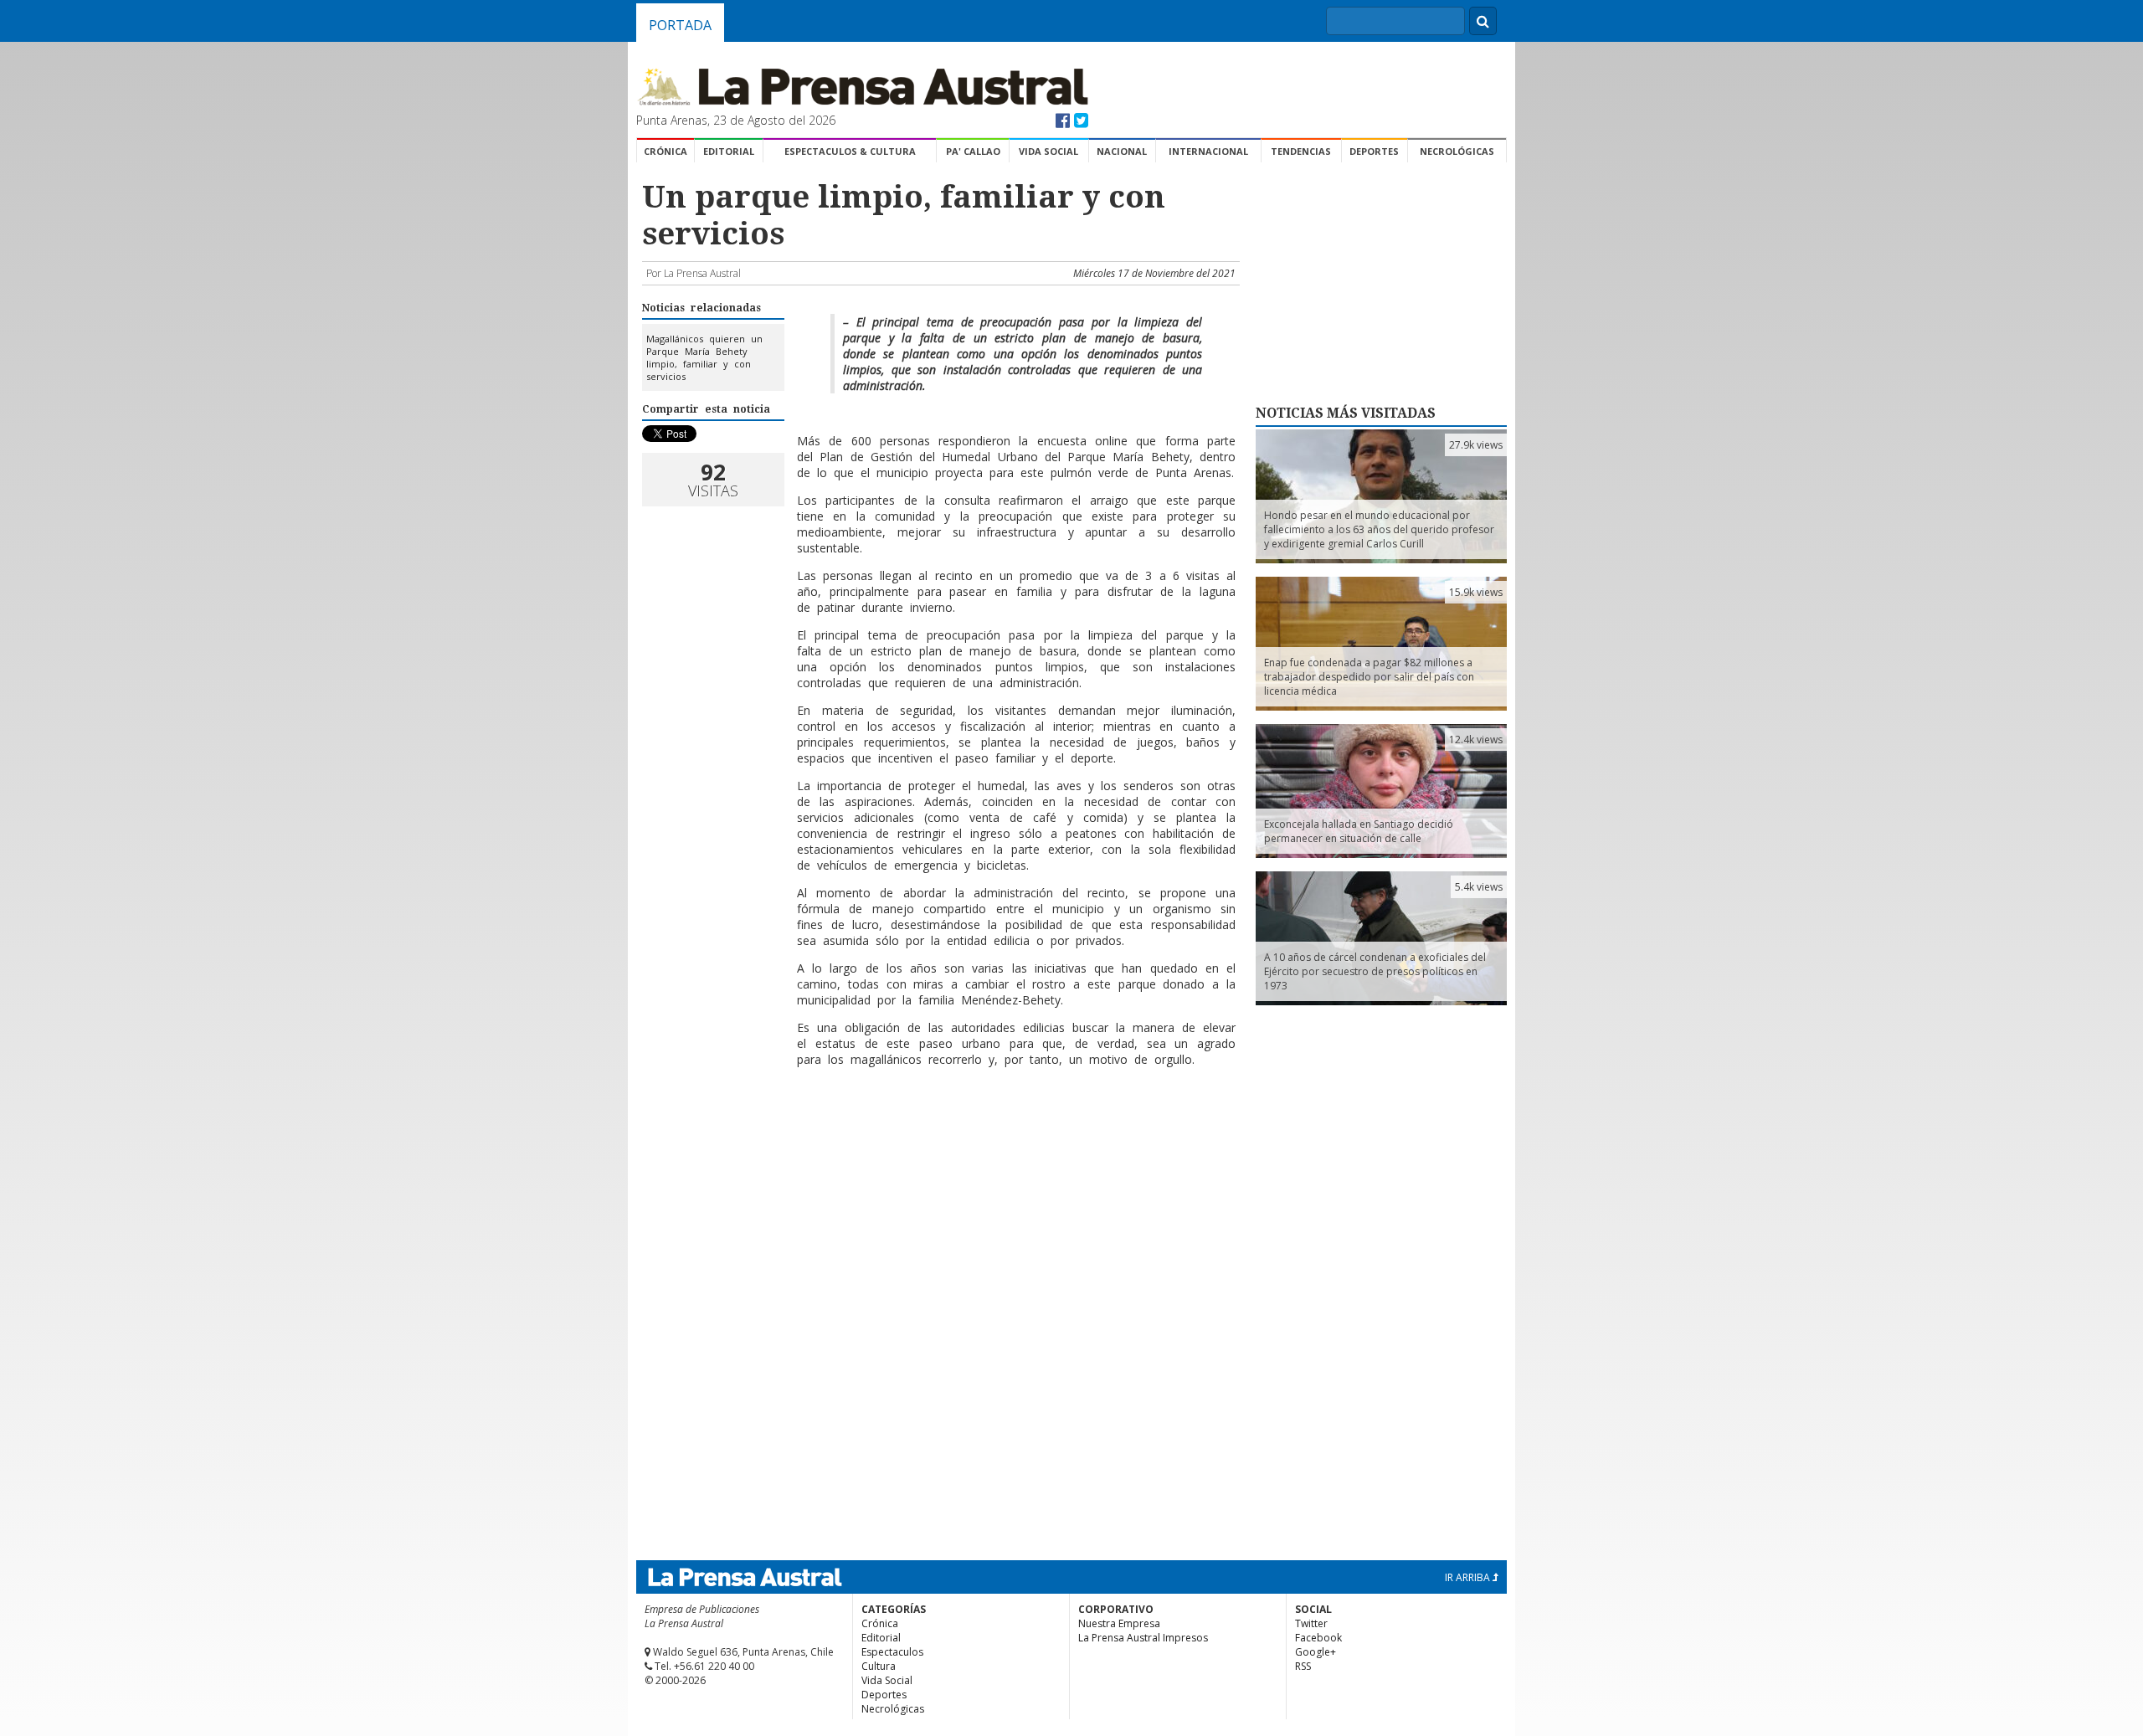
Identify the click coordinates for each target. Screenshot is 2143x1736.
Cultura (879, 1666)
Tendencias (1301, 151)
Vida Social (1048, 151)
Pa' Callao (973, 151)
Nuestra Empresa (1119, 1623)
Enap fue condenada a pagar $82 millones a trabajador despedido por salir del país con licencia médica (1369, 677)
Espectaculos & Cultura (850, 151)
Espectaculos (892, 1652)
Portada (680, 25)
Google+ (1316, 1652)
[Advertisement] (938, 1134)
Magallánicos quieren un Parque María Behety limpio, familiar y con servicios (704, 357)
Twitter (1311, 1623)
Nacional (1122, 151)
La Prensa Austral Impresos (1143, 1638)
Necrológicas (1457, 151)
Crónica (666, 151)
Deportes (1374, 151)
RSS (1303, 1666)
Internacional (1208, 151)
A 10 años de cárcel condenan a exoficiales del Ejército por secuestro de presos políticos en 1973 (1375, 971)
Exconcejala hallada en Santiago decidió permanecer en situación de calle (1359, 831)
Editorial (729, 151)
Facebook (1318, 1638)
